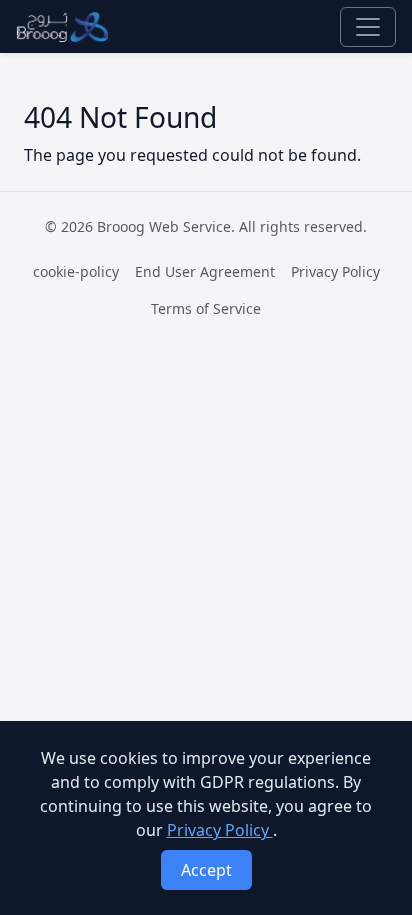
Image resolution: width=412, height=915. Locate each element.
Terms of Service (206, 308)
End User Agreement (205, 271)
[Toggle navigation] (368, 27)
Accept (206, 870)
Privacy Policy (335, 271)
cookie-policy (76, 271)
